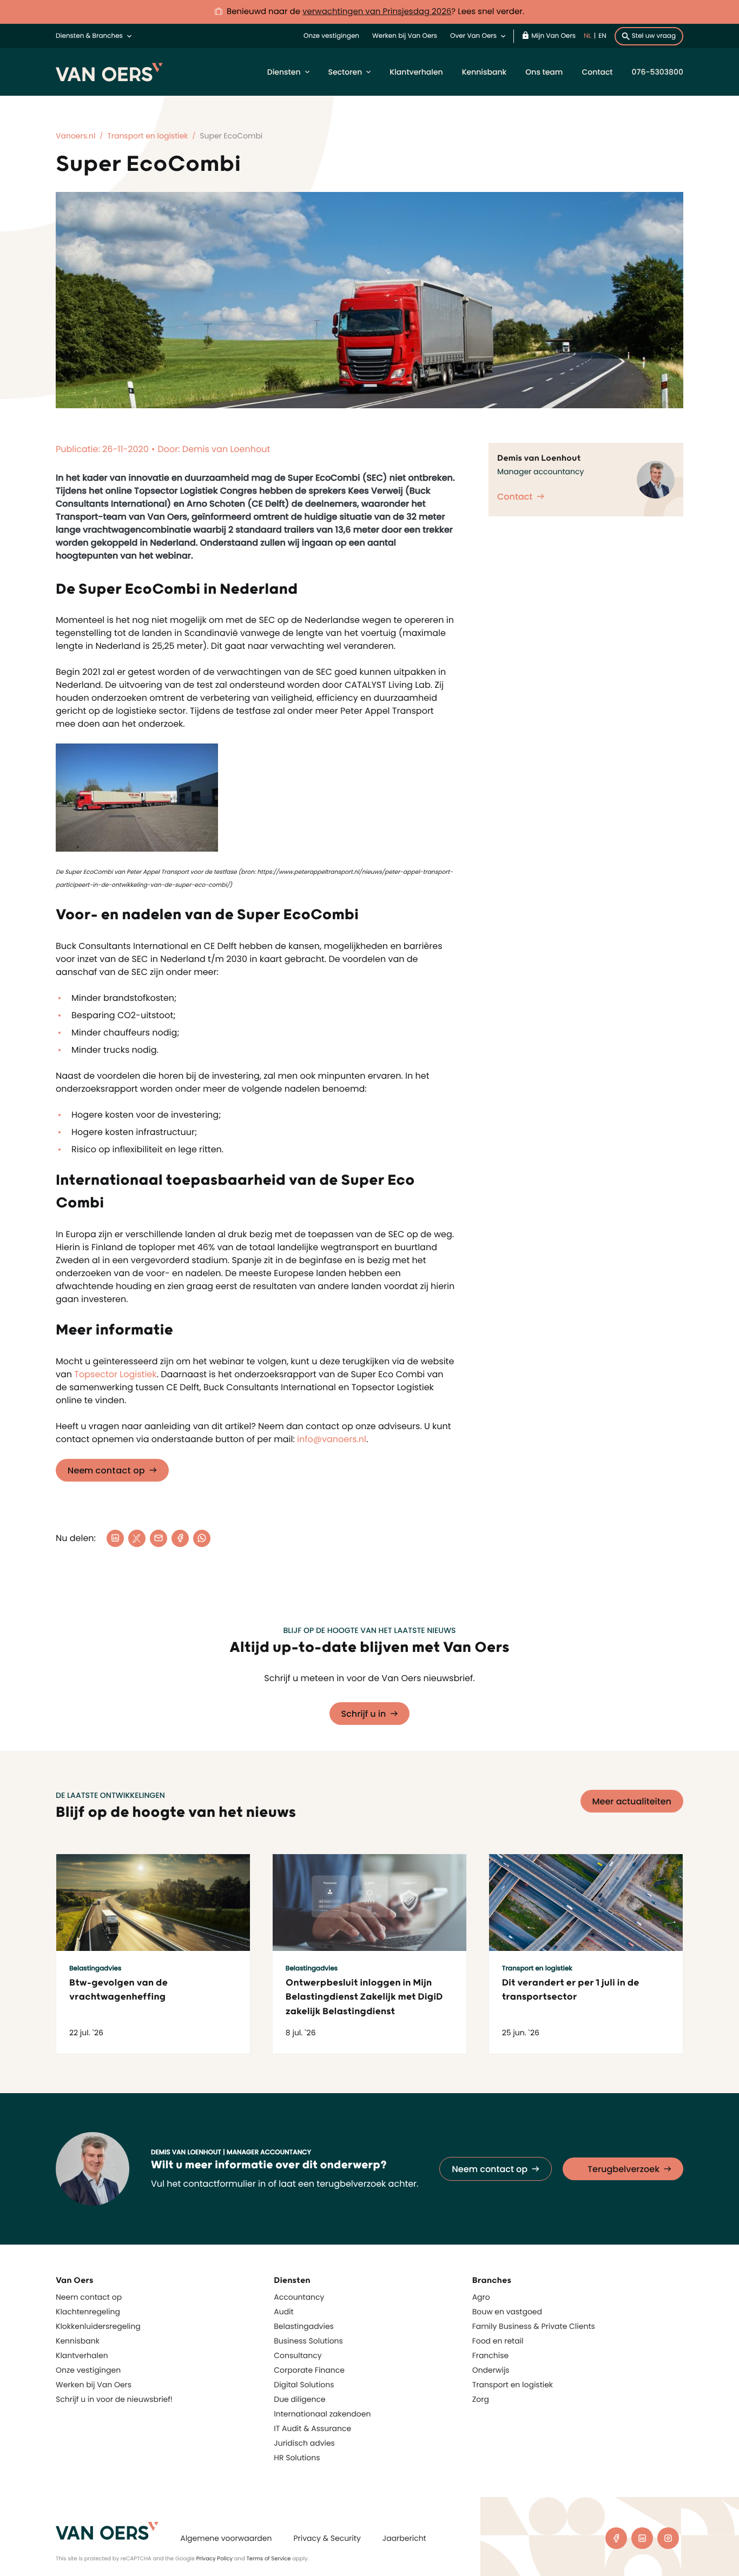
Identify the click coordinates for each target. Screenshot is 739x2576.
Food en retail (498, 2341)
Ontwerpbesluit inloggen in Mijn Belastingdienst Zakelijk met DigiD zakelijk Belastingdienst (364, 1997)
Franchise (491, 2355)
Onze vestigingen (331, 36)
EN (602, 36)
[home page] (107, 2531)
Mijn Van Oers (553, 36)
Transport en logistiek (513, 2385)
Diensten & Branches (89, 36)
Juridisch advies (304, 2443)
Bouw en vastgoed (507, 2312)
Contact (597, 72)
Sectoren (345, 72)
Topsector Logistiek (115, 1374)
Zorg (481, 2399)
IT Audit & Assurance (312, 2428)
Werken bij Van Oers (405, 36)
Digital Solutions (304, 2385)
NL (588, 36)
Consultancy (298, 2355)
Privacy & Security (327, 2538)
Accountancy (299, 2297)
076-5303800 (658, 72)
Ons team (544, 72)
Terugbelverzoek (623, 2169)
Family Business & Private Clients (534, 2326)
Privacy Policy (215, 2558)
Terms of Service (268, 2558)
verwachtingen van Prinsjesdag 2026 (377, 12)
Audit (283, 2312)
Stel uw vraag (654, 36)
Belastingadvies (304, 2326)
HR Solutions (297, 2458)
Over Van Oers (473, 36)
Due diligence (299, 2399)
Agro (481, 2297)
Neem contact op (106, 1470)
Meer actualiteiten (632, 1801)
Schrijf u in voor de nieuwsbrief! (114, 2399)
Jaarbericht (404, 2538)
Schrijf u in (364, 1714)
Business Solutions (308, 2341)
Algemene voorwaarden (226, 2538)
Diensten (284, 72)
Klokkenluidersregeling (98, 2326)
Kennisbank (484, 72)
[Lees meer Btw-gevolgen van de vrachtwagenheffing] (153, 1903)
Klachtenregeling (88, 2312)
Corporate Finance (309, 2370)
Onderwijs (491, 2370)
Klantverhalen (416, 72)
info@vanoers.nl (332, 1439)
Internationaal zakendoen (322, 2414)
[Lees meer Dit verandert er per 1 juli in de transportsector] (586, 1903)
